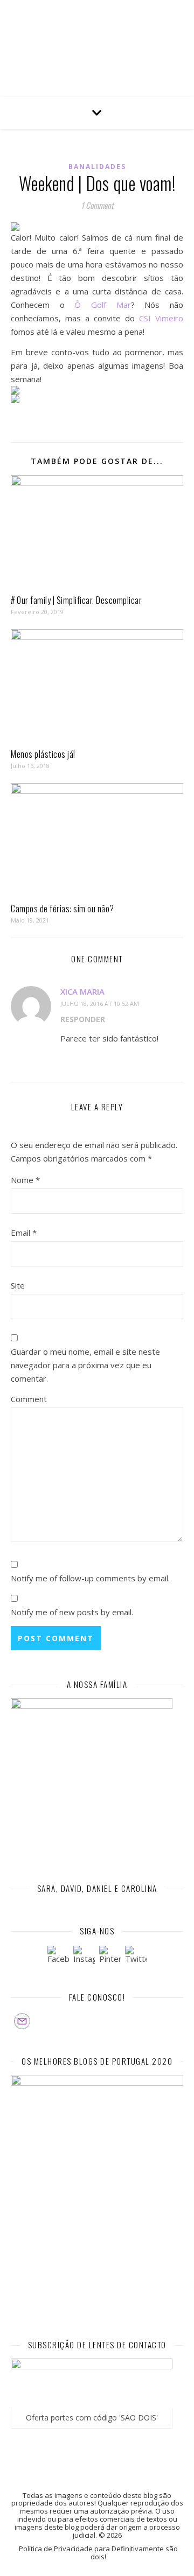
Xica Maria (82, 991)
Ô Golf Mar (102, 305)
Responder (83, 1019)
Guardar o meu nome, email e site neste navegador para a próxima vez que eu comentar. (85, 1365)
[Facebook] (58, 1956)
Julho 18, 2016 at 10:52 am (100, 1004)
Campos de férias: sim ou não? (63, 909)
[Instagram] (84, 1956)
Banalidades (97, 167)
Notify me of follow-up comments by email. (90, 1578)
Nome (25, 1180)
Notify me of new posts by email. (72, 1612)
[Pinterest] (110, 1956)
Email (24, 1233)
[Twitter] (136, 1956)
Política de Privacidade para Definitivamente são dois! (98, 2553)
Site (18, 1285)
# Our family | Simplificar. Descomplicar (76, 600)
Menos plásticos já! (43, 754)
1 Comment (97, 205)
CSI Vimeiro (161, 318)
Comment (29, 1399)
